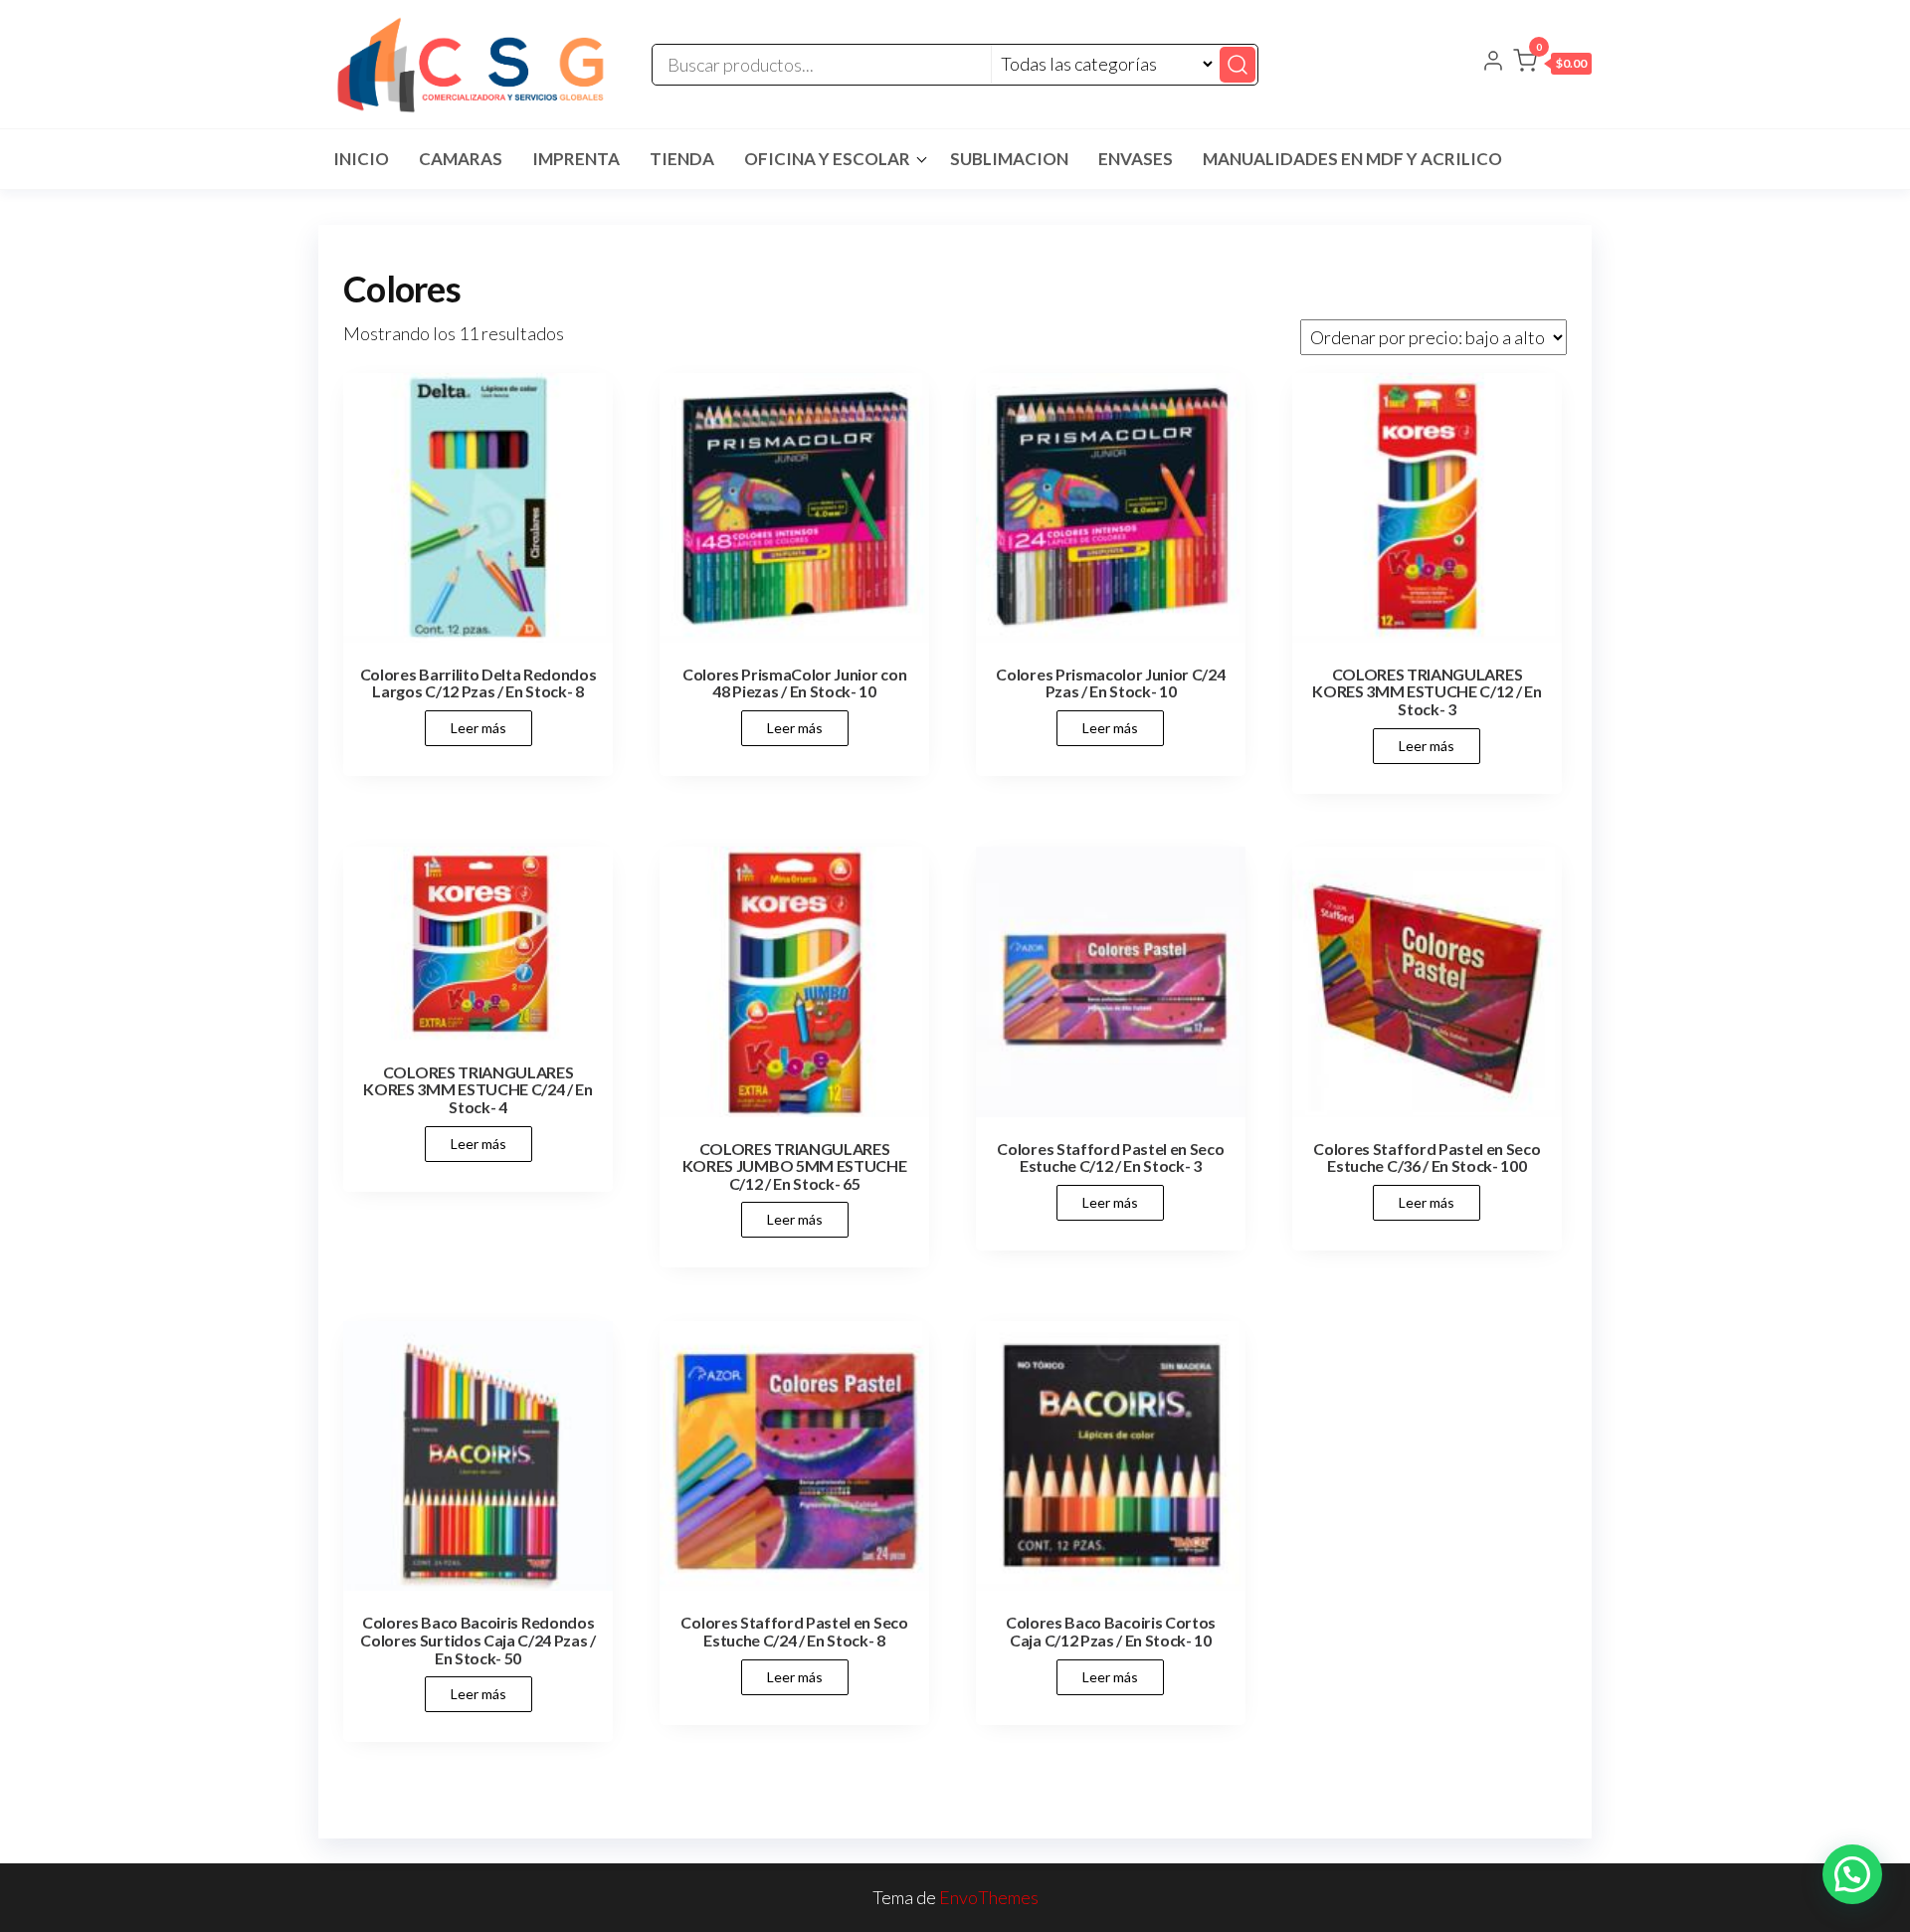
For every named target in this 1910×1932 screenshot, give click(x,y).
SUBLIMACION (1009, 159)
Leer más (478, 728)
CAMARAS (461, 159)
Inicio (361, 159)
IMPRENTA (576, 159)
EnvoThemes (989, 1897)
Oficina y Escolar (827, 159)
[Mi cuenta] (1493, 63)
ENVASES (1136, 159)
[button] (1552, 65)
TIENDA (682, 159)
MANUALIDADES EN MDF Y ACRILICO (1352, 159)
